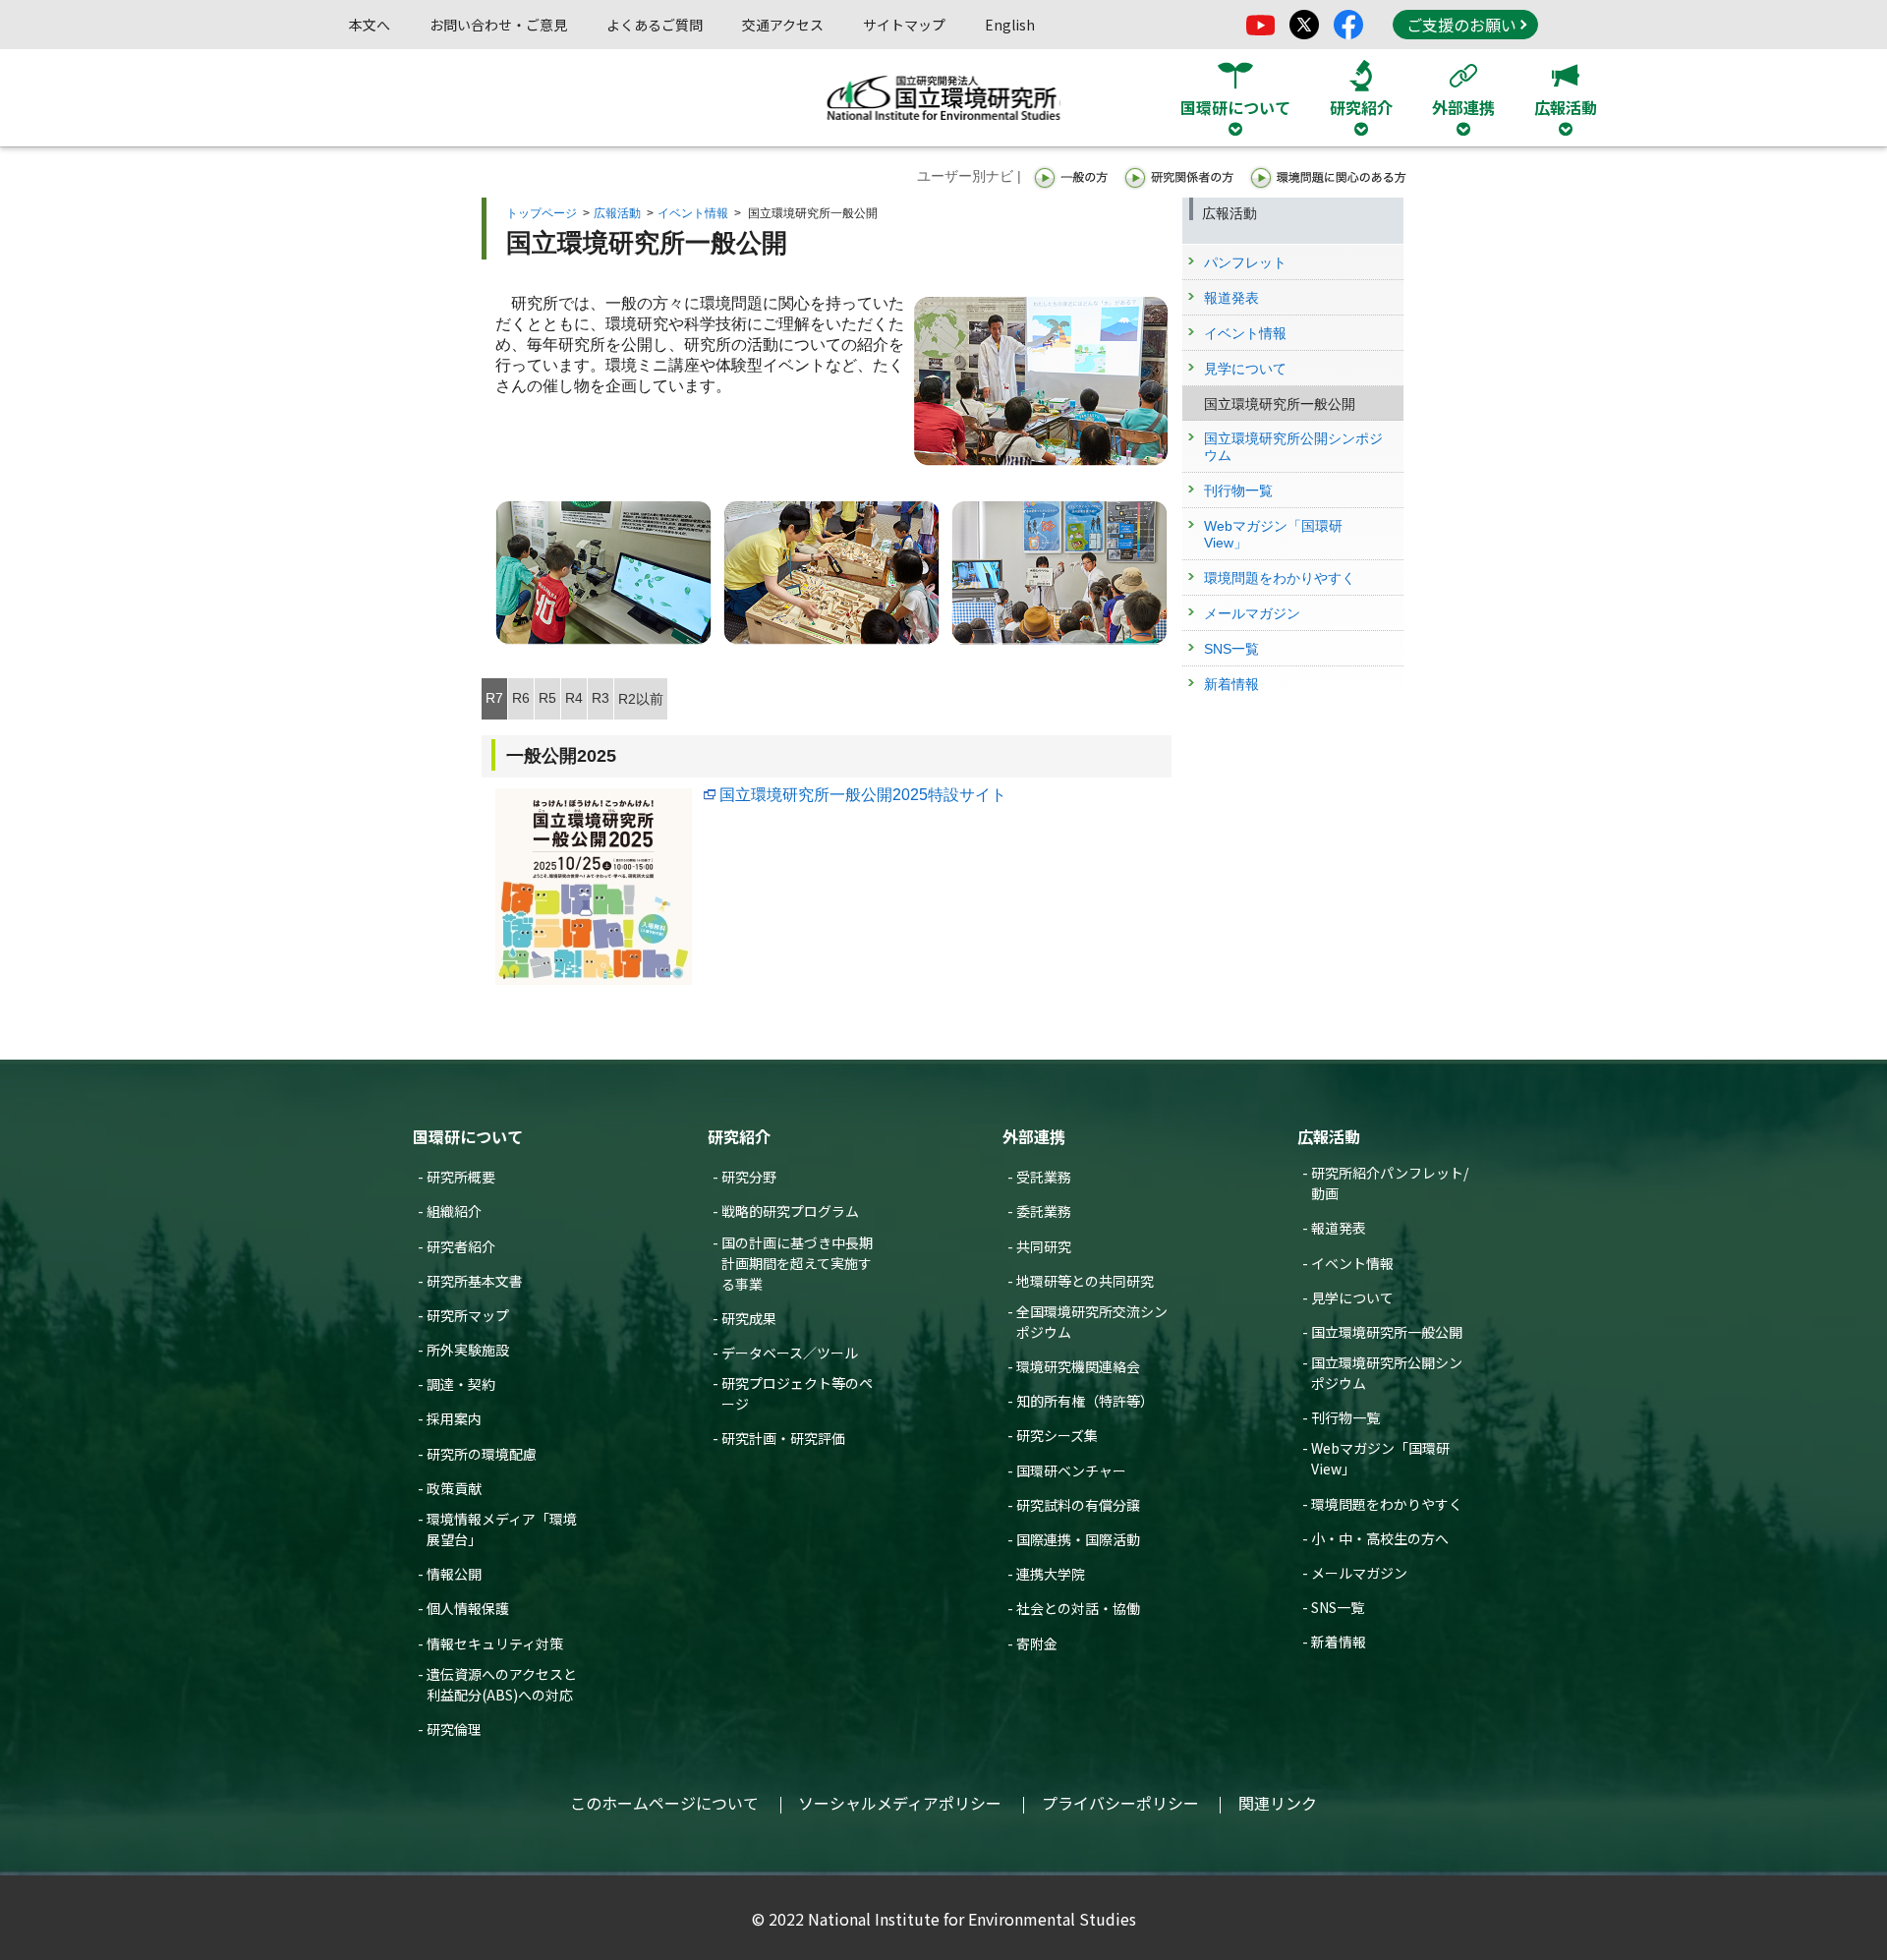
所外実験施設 (468, 1350)
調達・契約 (461, 1384)
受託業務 (1044, 1177)
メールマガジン (1359, 1573)
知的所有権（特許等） (1085, 1401)
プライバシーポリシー (1120, 1803)
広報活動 (617, 213)
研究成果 (749, 1318)
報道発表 (1339, 1228)
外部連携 (1034, 1136)
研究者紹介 (461, 1246)
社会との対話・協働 (1078, 1608)
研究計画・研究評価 (783, 1438)
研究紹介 (739, 1136)
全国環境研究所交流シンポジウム (1092, 1322)
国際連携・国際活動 (1078, 1539)
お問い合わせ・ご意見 (498, 25)
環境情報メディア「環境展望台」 (502, 1529)
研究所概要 (461, 1177)
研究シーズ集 (1057, 1435)
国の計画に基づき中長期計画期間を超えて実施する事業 (797, 1263)
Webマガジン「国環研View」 (1380, 1458)
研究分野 (749, 1177)
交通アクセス (783, 25)
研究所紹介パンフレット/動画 (1390, 1183)
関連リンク (1278, 1803)
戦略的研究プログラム (790, 1211)
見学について (1352, 1297)
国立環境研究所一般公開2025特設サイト (863, 795)
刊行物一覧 (1345, 1417)
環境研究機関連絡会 (1078, 1366)
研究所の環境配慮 (482, 1454)
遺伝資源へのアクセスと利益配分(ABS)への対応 (502, 1684)
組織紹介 (454, 1211)
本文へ (370, 25)
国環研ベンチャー (1071, 1470)
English (1010, 25)
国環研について (468, 1136)
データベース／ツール (790, 1353)
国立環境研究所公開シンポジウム (1387, 1373)
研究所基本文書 (475, 1281)
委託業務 (1044, 1211)
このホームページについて (664, 1803)
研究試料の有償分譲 (1078, 1505)
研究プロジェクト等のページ (797, 1393)
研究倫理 (454, 1729)
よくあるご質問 (655, 25)
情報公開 (454, 1574)
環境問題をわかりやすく (1387, 1504)
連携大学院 (1051, 1574)
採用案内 (454, 1418)
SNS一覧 (1338, 1607)
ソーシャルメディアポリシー (900, 1803)
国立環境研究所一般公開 (1387, 1332)
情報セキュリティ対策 (495, 1643)
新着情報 (1339, 1642)
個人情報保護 (468, 1608)
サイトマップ (904, 25)
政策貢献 (454, 1488)
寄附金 (1037, 1643)
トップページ (542, 213)
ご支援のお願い (1461, 25)
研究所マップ (468, 1315)
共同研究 (1044, 1246)
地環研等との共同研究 (1085, 1281)
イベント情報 (693, 213)
